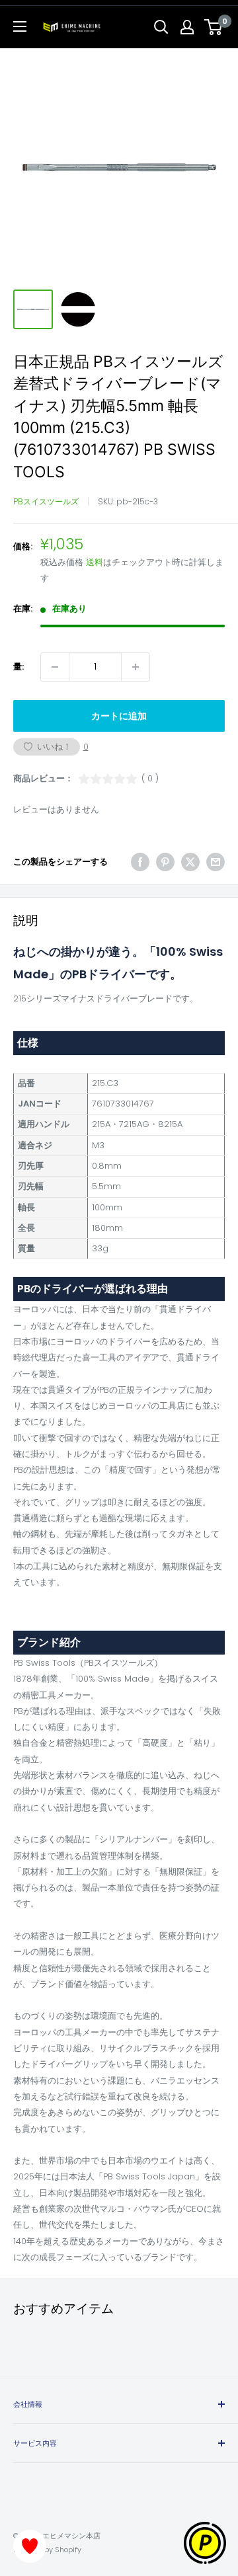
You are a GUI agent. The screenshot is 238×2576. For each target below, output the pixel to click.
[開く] (161, 27)
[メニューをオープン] (20, 26)
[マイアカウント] (187, 27)
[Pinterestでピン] (165, 862)
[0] (214, 27)
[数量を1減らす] (55, 667)
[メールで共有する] (216, 862)
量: (19, 667)
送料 (95, 562)
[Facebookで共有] (140, 862)
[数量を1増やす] (136, 667)
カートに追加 (119, 716)
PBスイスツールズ (46, 501)
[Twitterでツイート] (190, 862)
